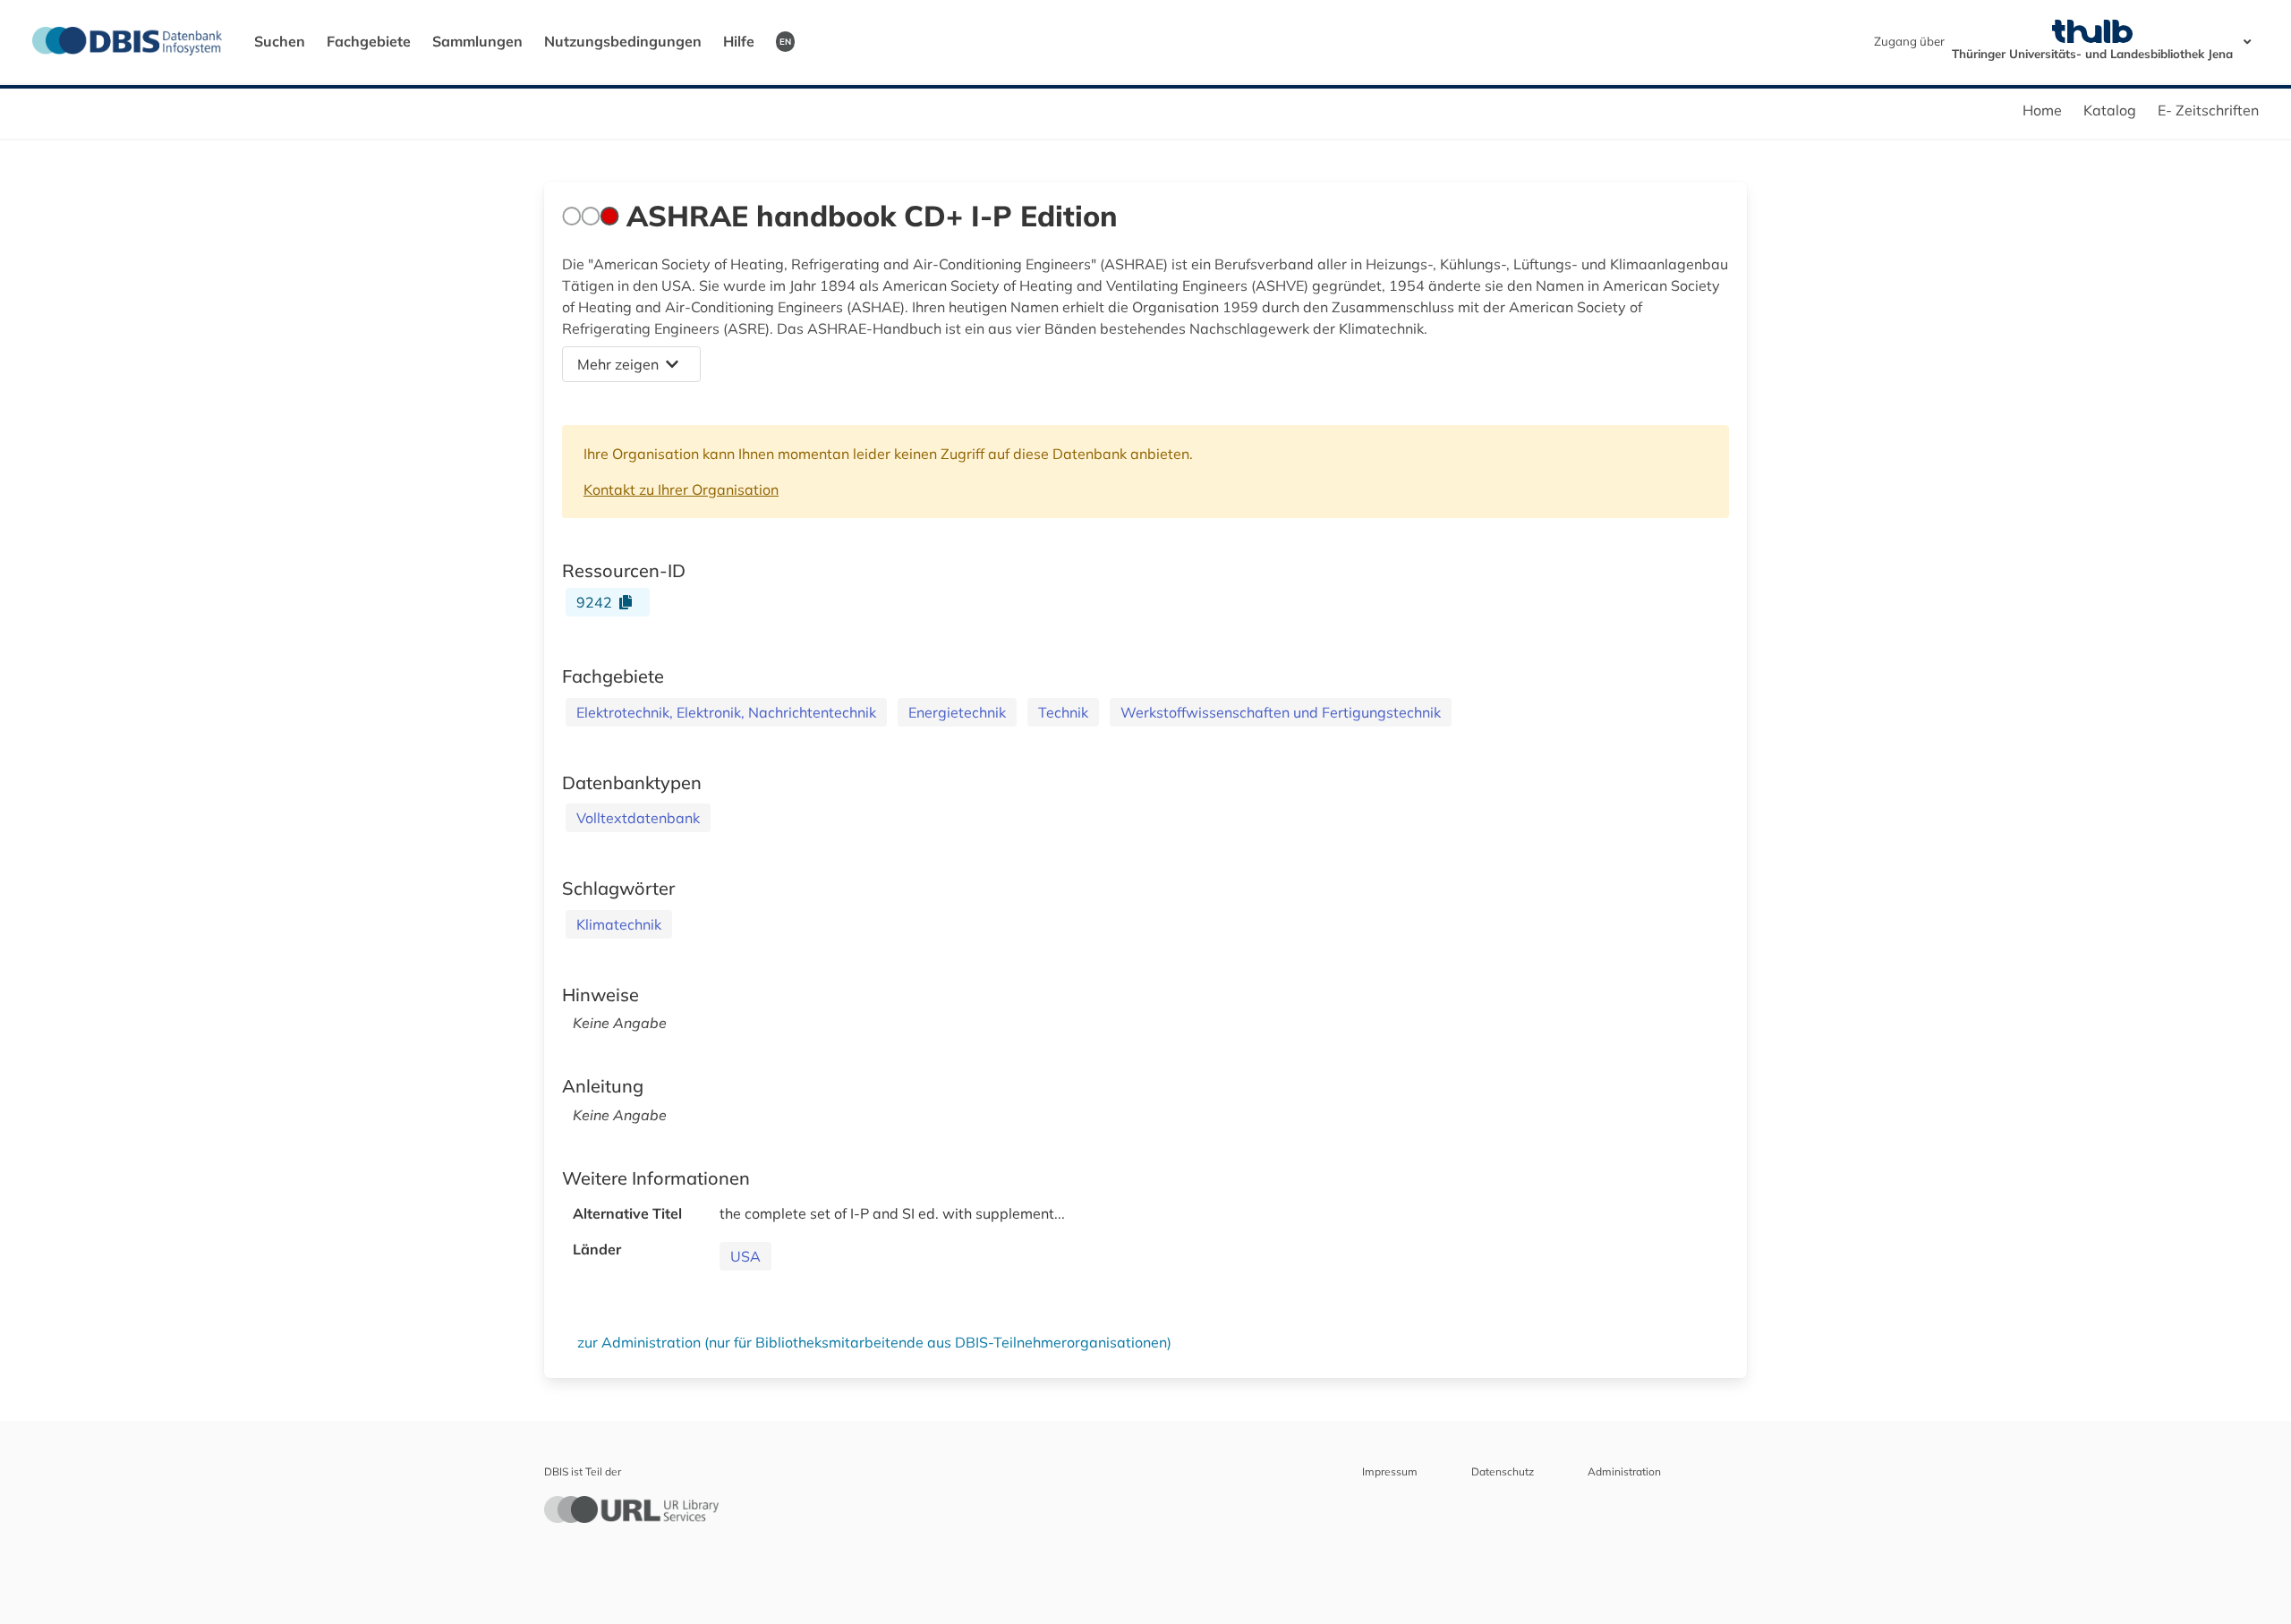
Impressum (1390, 1471)
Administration (1624, 1471)
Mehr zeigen (618, 364)
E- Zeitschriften (2208, 110)
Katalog (2110, 110)
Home (2042, 110)
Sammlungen (477, 41)
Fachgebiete (369, 41)
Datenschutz (1503, 1471)
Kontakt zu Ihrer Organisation (681, 489)
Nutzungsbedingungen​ (623, 41)
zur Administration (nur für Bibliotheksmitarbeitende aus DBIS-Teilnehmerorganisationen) (874, 1342)
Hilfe (739, 41)
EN (785, 41)
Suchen (280, 41)
